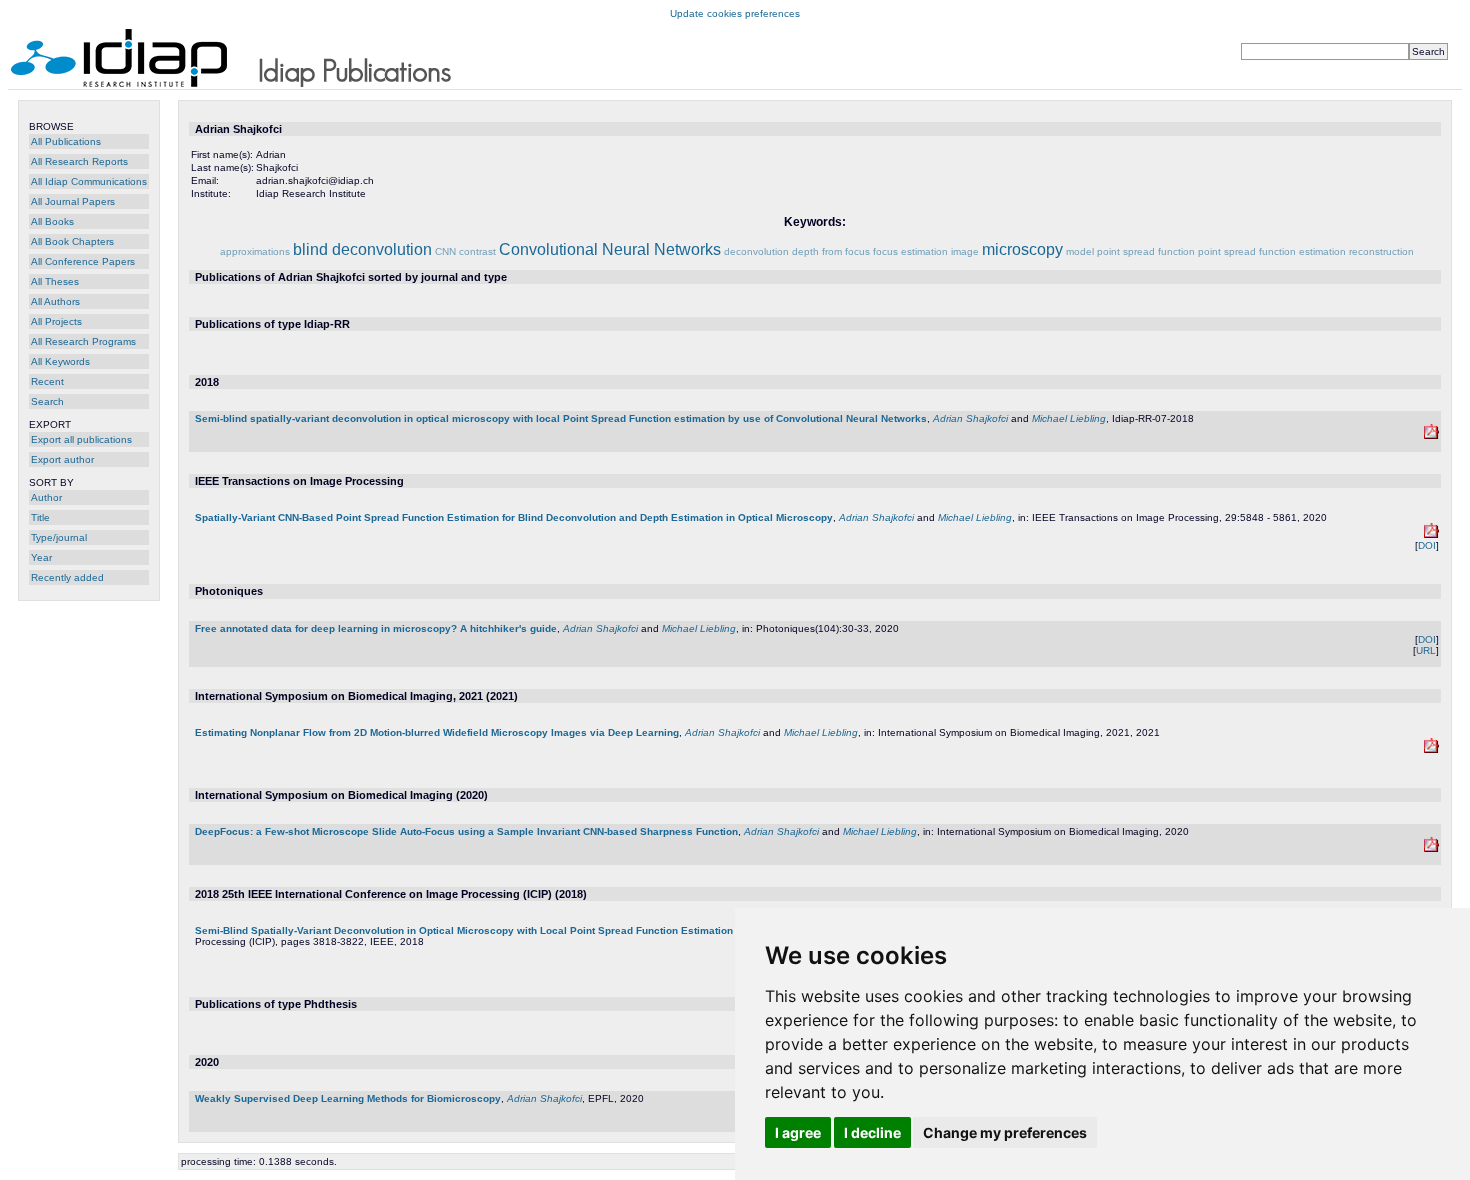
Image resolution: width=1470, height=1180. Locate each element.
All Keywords (60, 361)
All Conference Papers (83, 261)
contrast (477, 251)
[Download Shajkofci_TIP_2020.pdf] (1431, 534)
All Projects (56, 321)
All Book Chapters (72, 241)
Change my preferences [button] (1005, 1132)
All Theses (55, 281)
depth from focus (831, 251)
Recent (47, 381)
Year (41, 557)
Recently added (67, 577)
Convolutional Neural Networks (610, 249)
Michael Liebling (1069, 418)
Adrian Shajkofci (970, 418)
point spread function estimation (1272, 251)
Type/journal (59, 537)
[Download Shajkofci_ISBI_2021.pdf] (1431, 749)
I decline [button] (872, 1132)
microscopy (1022, 249)
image (965, 251)
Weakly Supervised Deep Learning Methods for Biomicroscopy (348, 1098)
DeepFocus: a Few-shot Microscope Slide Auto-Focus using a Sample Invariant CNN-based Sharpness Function (466, 831)
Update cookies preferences (735, 13)
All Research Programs (83, 341)
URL (1426, 650)
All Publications (66, 141)
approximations (255, 251)
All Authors (55, 301)
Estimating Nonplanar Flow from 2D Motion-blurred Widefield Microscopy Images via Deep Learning (437, 732)
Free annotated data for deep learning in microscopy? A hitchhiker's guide (376, 628)
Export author (62, 459)
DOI (1427, 545)
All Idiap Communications (89, 181)
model (1080, 251)
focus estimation (910, 251)
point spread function (1146, 251)
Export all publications (81, 439)
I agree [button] (798, 1132)
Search (47, 401)
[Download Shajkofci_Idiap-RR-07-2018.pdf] (1431, 435)
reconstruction (1381, 251)
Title (40, 517)
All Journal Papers (73, 201)
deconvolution (756, 251)
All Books (52, 221)
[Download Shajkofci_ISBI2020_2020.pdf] (1431, 848)
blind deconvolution (362, 249)
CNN (445, 251)
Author (46, 497)
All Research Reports (79, 161)
